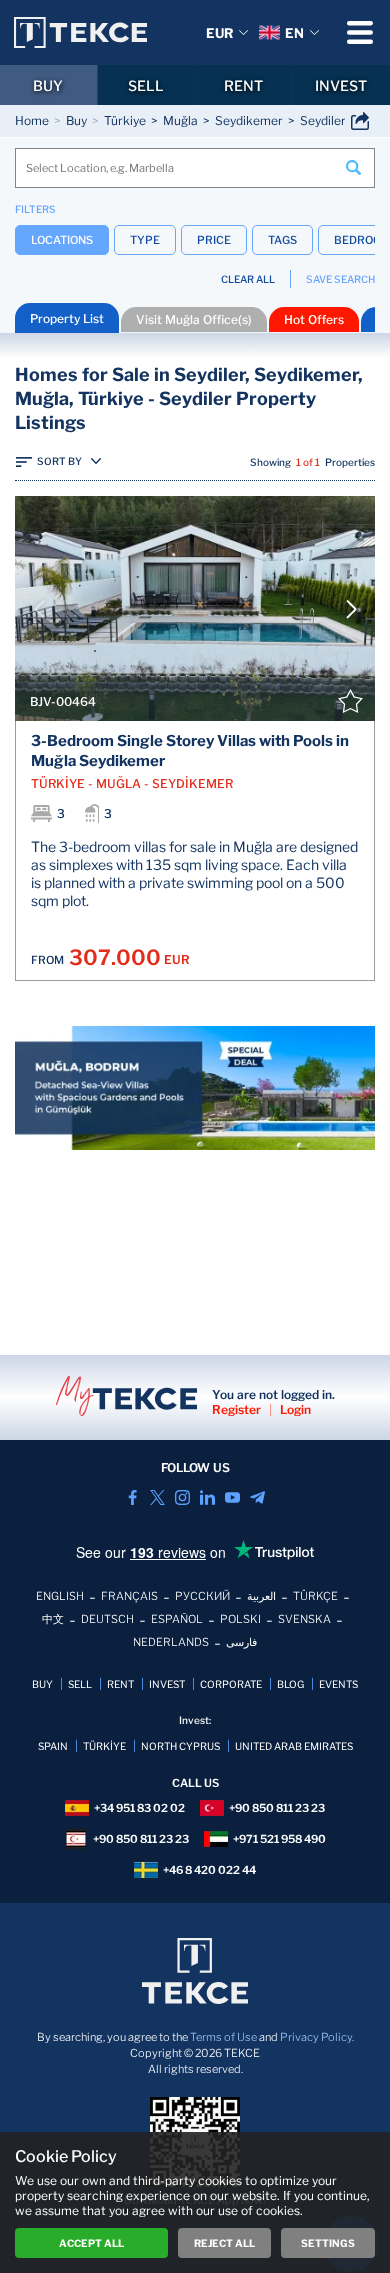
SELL (146, 85)
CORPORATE (231, 1684)
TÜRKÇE (315, 1596)
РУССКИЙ (202, 1596)
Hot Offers (314, 319)
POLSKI (240, 1619)
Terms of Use (223, 2037)
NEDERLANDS (171, 1642)
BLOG (290, 1684)
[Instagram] (182, 1497)
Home (32, 120)
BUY (48, 85)
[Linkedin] (207, 1497)
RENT (243, 85)
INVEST (167, 1684)
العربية (261, 1596)
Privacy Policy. (317, 2037)
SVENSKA (304, 1619)
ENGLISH (60, 1596)
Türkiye (125, 120)
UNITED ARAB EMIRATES (294, 1746)
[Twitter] (157, 1497)
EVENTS (338, 1684)
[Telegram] (257, 1497)
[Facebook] (132, 1497)
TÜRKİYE (104, 1746)
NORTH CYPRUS (180, 1746)
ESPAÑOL (177, 1619)
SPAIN (53, 1746)
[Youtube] (232, 1497)
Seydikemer (249, 120)
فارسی (241, 1642)
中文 (53, 1619)
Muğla (180, 120)
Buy (76, 120)
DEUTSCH (107, 1619)
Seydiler (323, 120)
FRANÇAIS (129, 1596)
